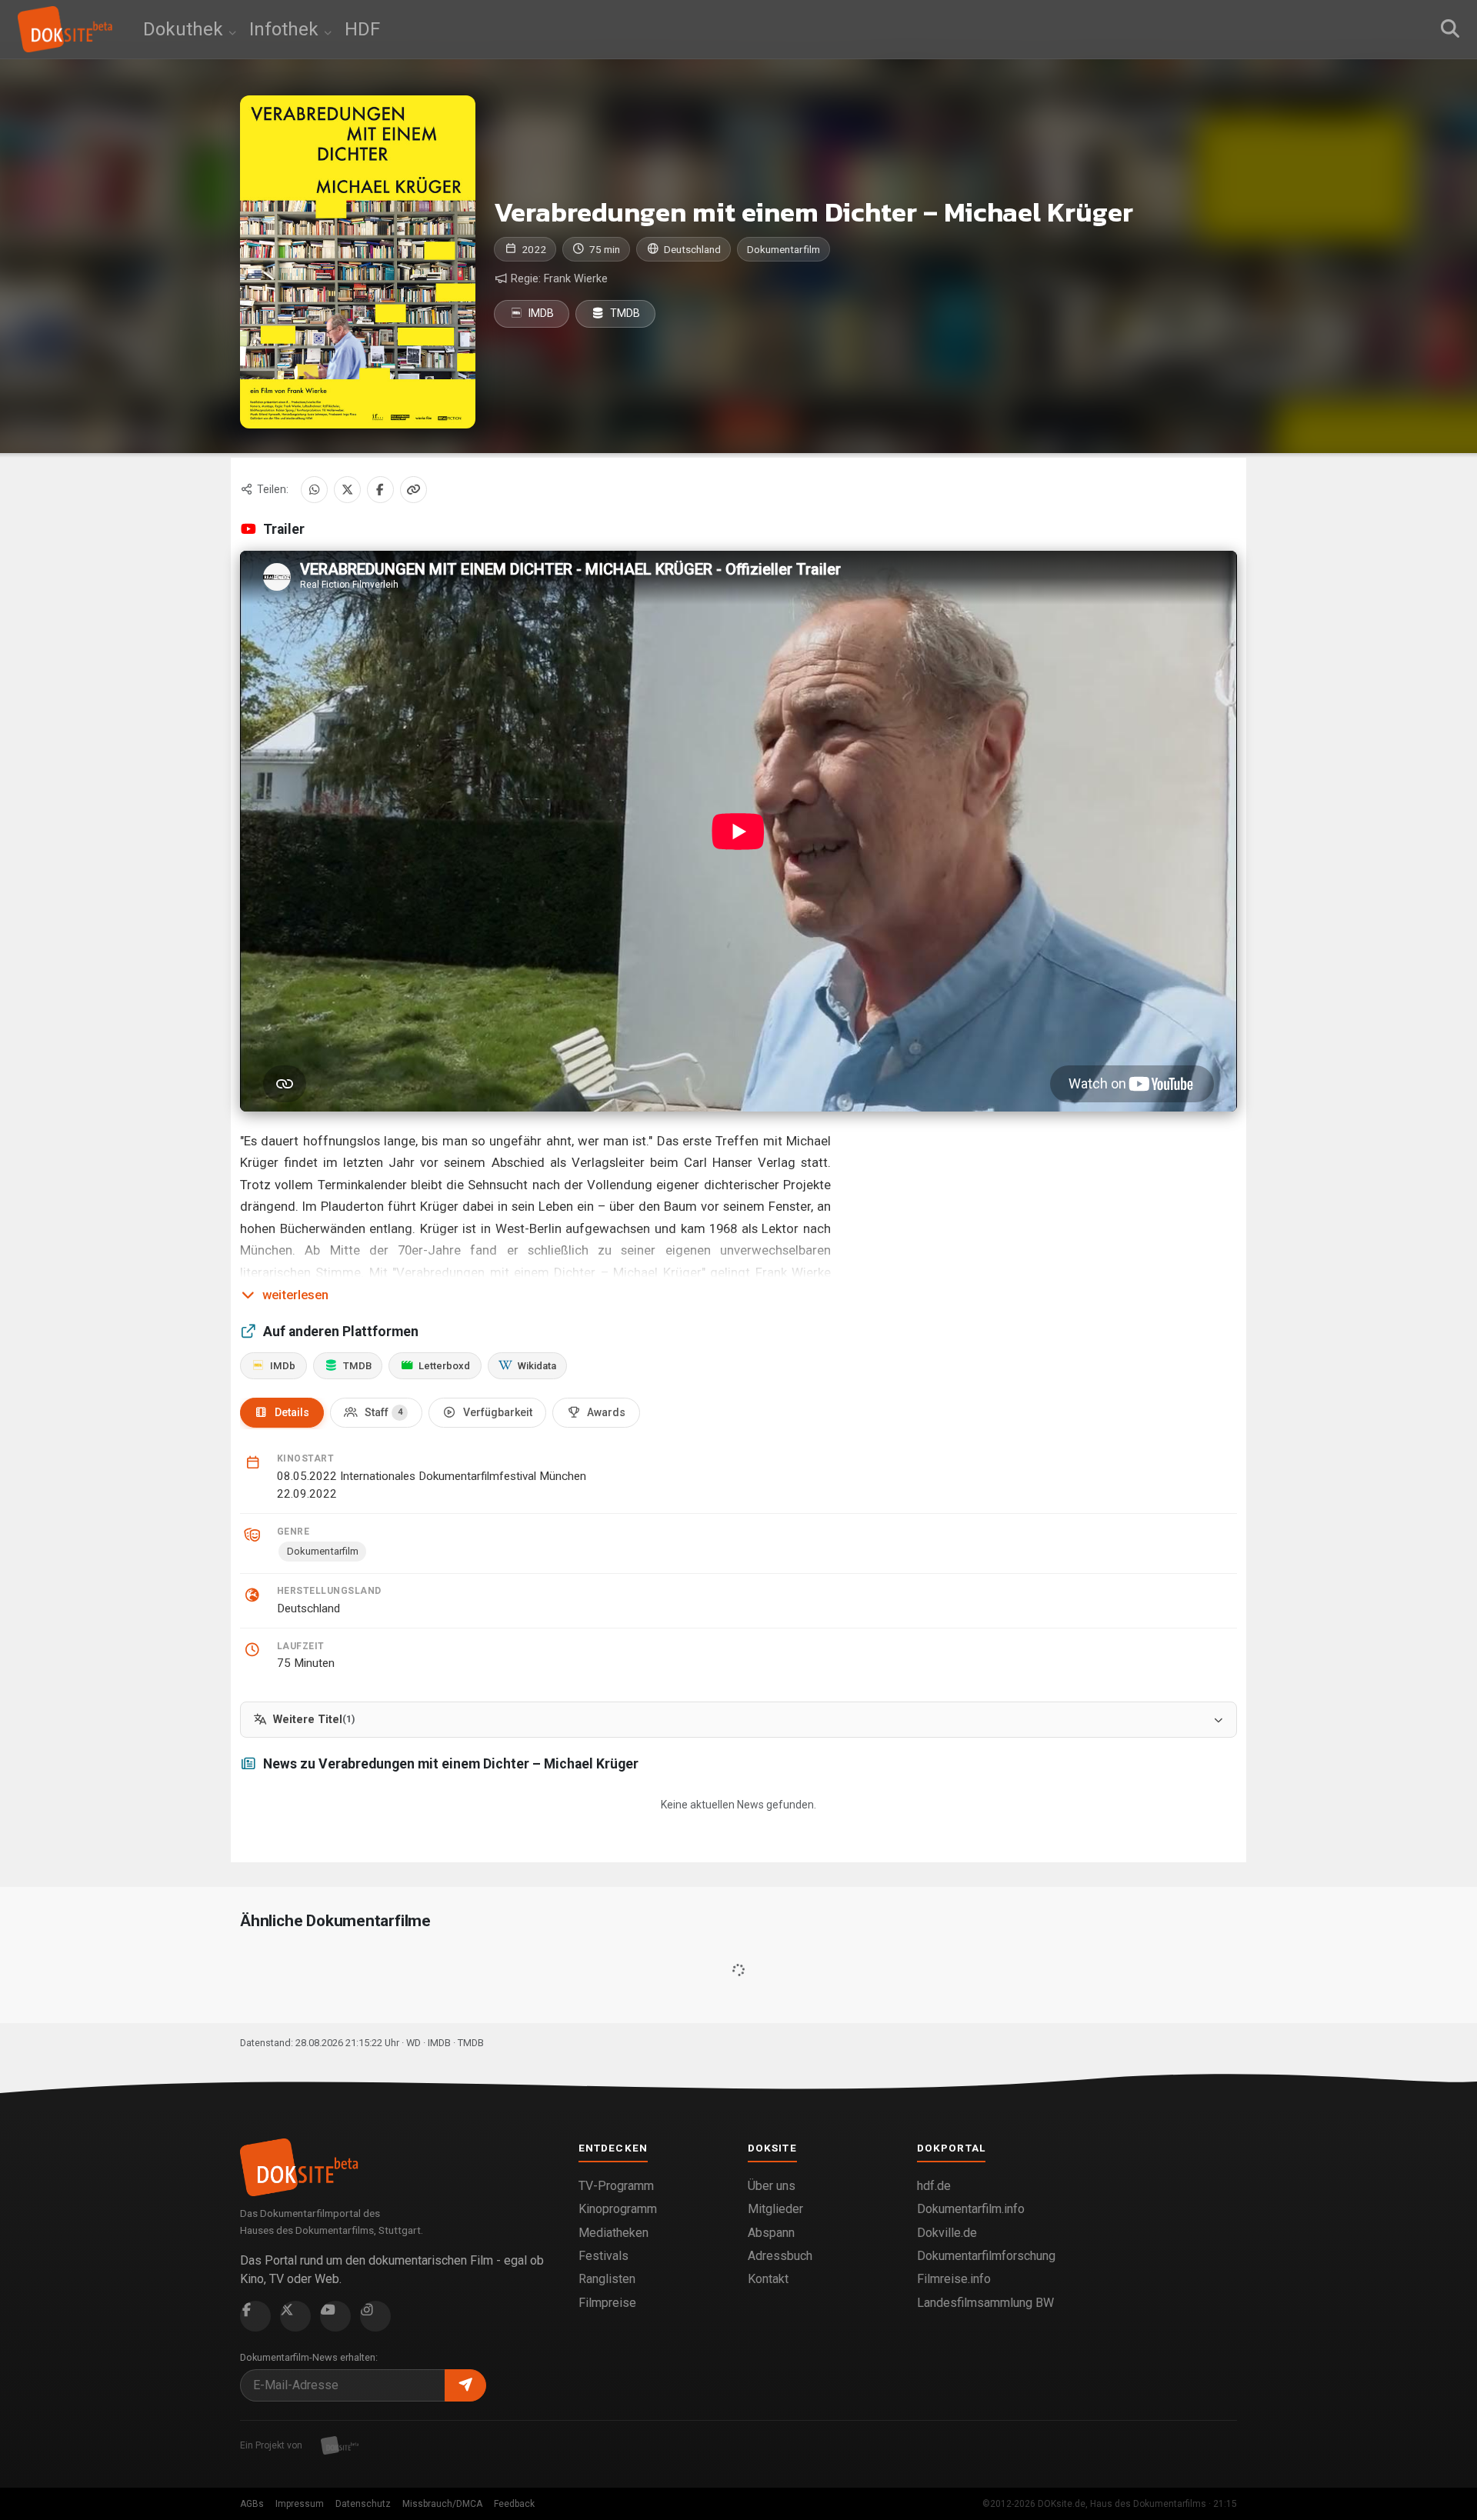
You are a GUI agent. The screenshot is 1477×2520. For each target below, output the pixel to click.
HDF (362, 29)
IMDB (540, 313)
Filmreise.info (954, 2279)
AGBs (252, 2504)
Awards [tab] (606, 1412)
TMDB (624, 313)
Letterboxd (444, 1366)
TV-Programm (616, 2186)
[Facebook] (380, 490)
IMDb (283, 1366)
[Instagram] (375, 2316)
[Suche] (1450, 29)
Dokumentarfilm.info (971, 2209)
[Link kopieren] (413, 490)
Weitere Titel (314, 1720)
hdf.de (934, 2186)
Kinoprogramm (618, 2209)
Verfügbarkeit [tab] (498, 1412)
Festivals (603, 2256)
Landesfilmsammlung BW (985, 2303)
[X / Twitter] (347, 490)
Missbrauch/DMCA (442, 2504)
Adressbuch (780, 2256)
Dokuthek (185, 29)
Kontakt (768, 2279)
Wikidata (537, 1366)
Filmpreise (607, 2303)
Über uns (772, 2186)
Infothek (286, 29)
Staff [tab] (383, 1412)
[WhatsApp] (314, 490)
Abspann (771, 2233)
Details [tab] (292, 1412)
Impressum (300, 2504)
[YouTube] (335, 2316)
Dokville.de (947, 2233)
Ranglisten (607, 2279)
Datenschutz (363, 2504)
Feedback (514, 2504)
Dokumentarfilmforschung (986, 2256)
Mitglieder (775, 2209)
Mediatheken (613, 2233)
